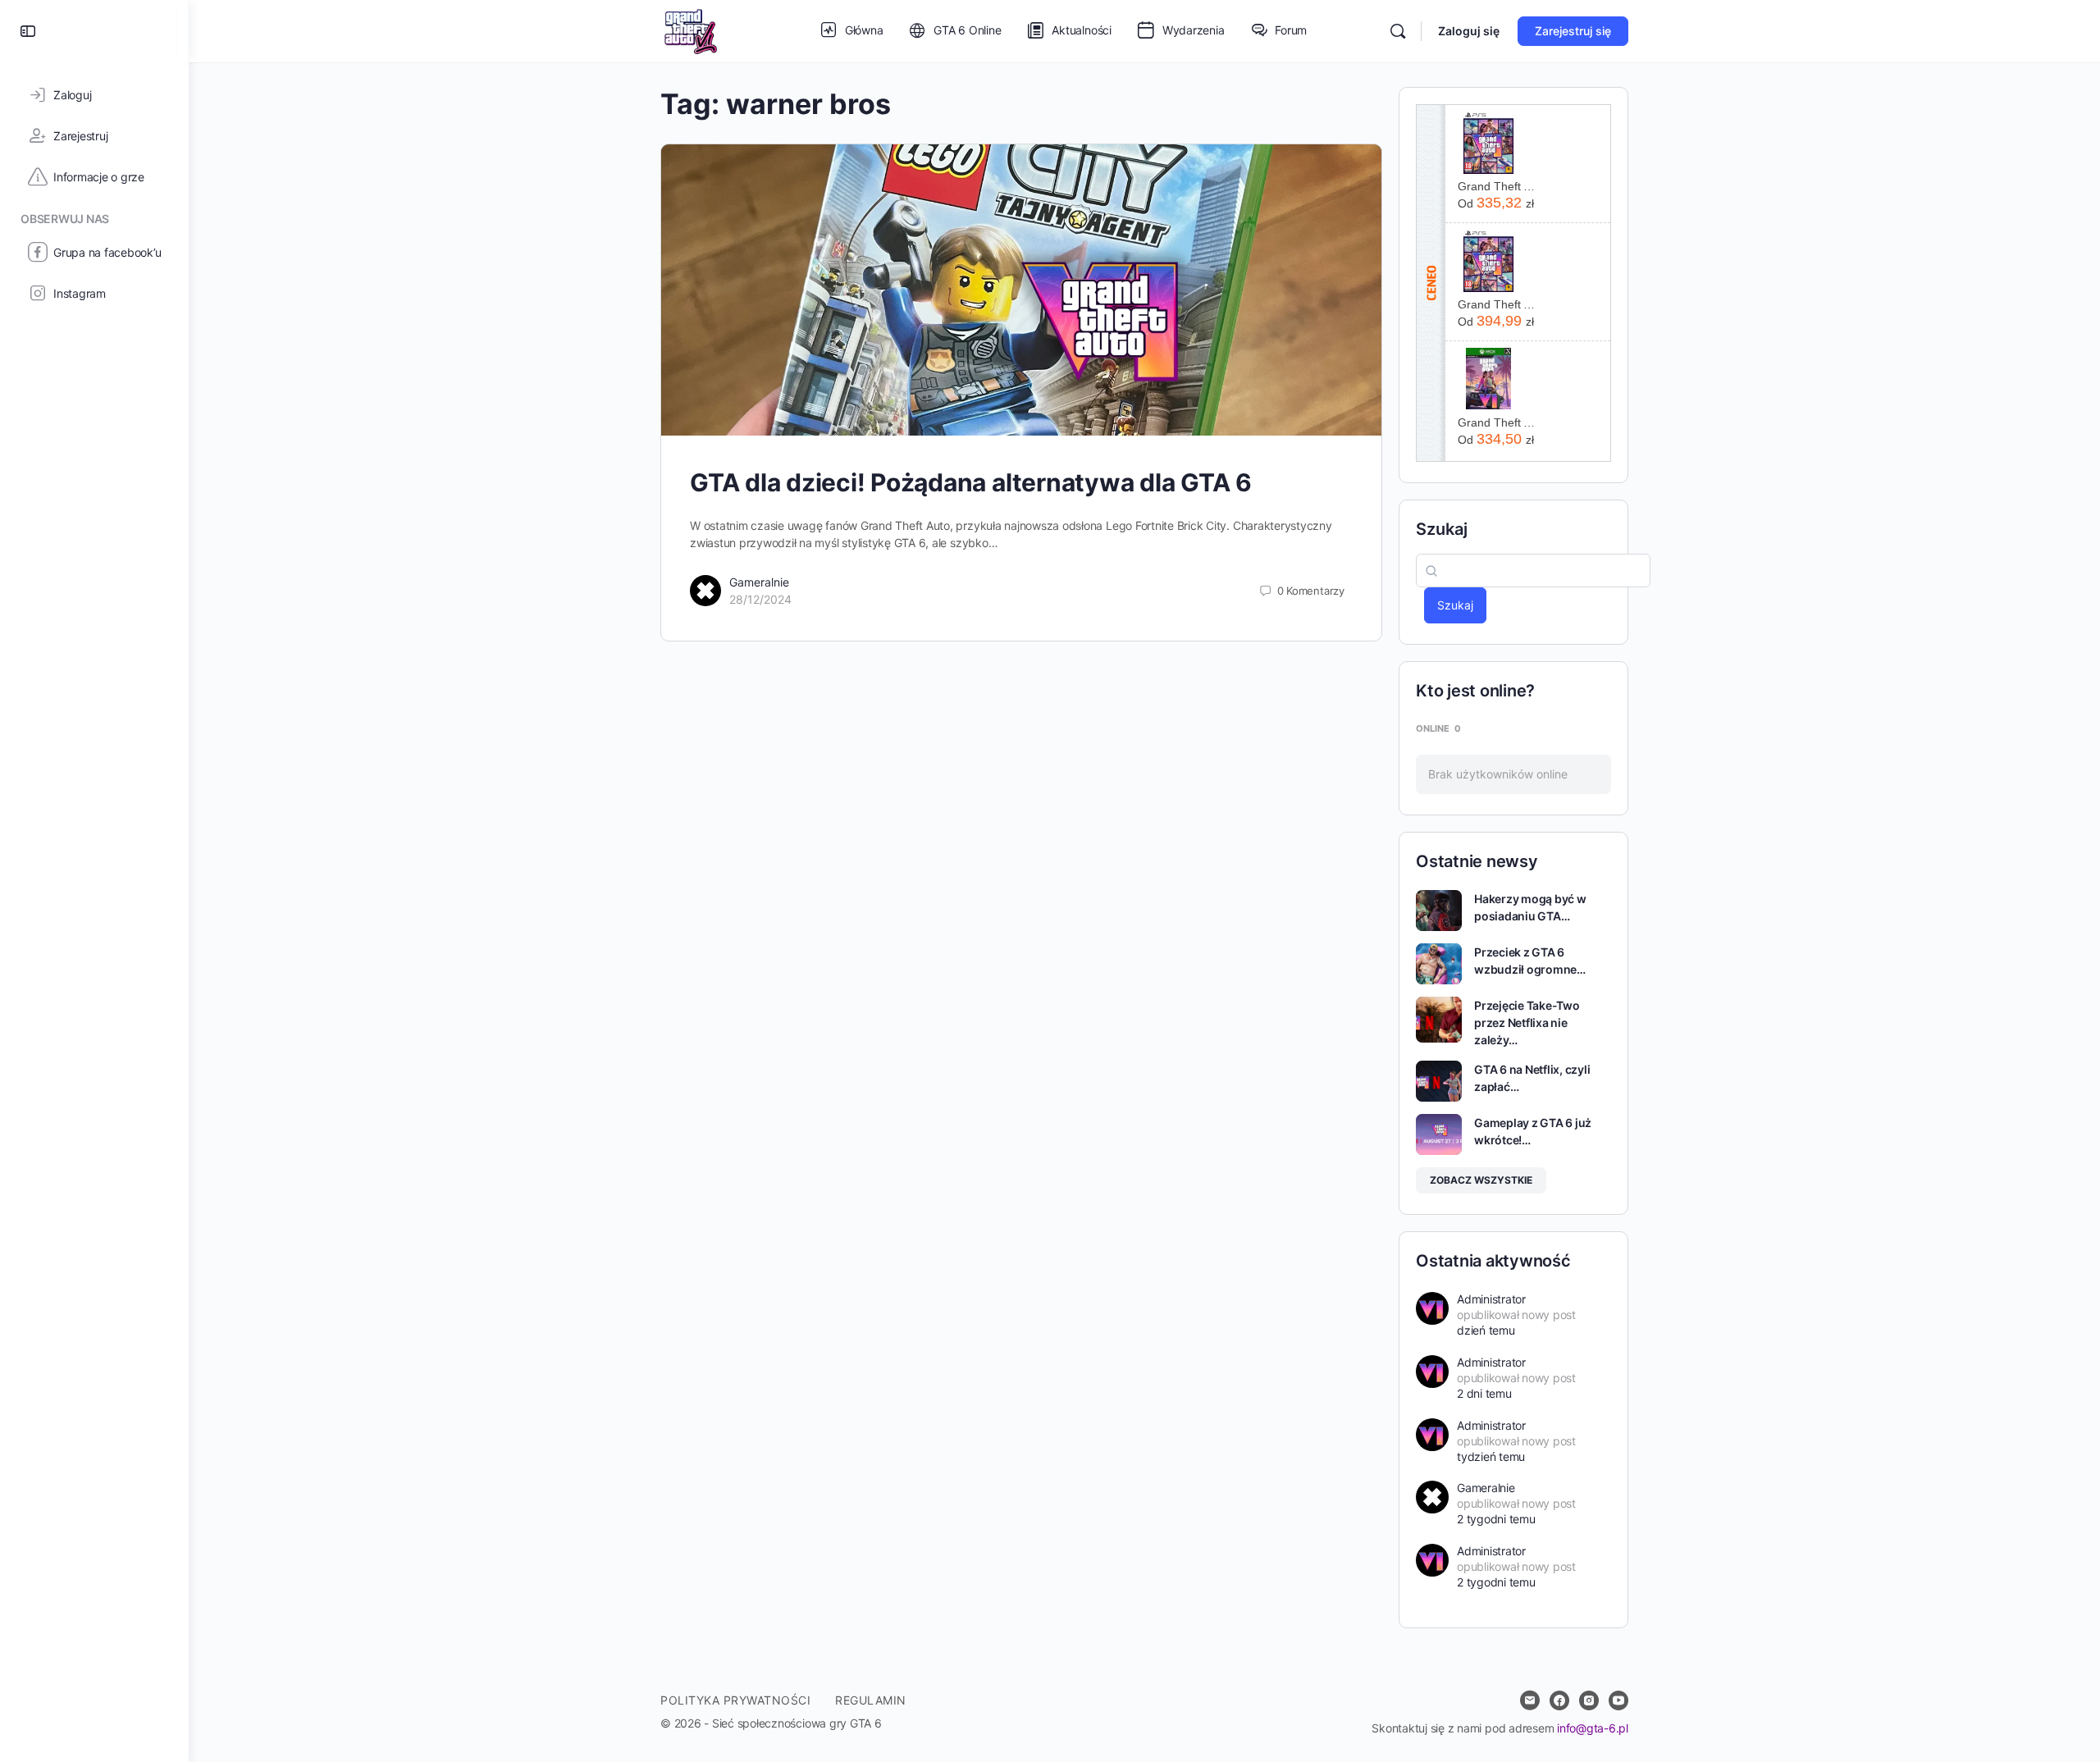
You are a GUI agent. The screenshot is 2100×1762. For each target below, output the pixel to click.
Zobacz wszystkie (1481, 1180)
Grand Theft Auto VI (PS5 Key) (1497, 186)
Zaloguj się (1469, 31)
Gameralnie (759, 582)
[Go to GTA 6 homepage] (690, 30)
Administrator (1491, 1299)
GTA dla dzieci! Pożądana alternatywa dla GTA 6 (971, 482)
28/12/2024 (760, 599)
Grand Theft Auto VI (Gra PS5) (1497, 304)
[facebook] (1559, 1700)
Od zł (1496, 203)
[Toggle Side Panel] (28, 31)
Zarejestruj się (1573, 31)
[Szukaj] (1398, 31)
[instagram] (1589, 1700)
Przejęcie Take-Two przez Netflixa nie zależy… (1527, 1023)
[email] (1530, 1700)
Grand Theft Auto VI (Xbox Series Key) (1497, 422)
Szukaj (1442, 529)
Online (1438, 728)
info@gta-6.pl (1593, 1728)
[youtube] (1618, 1700)
